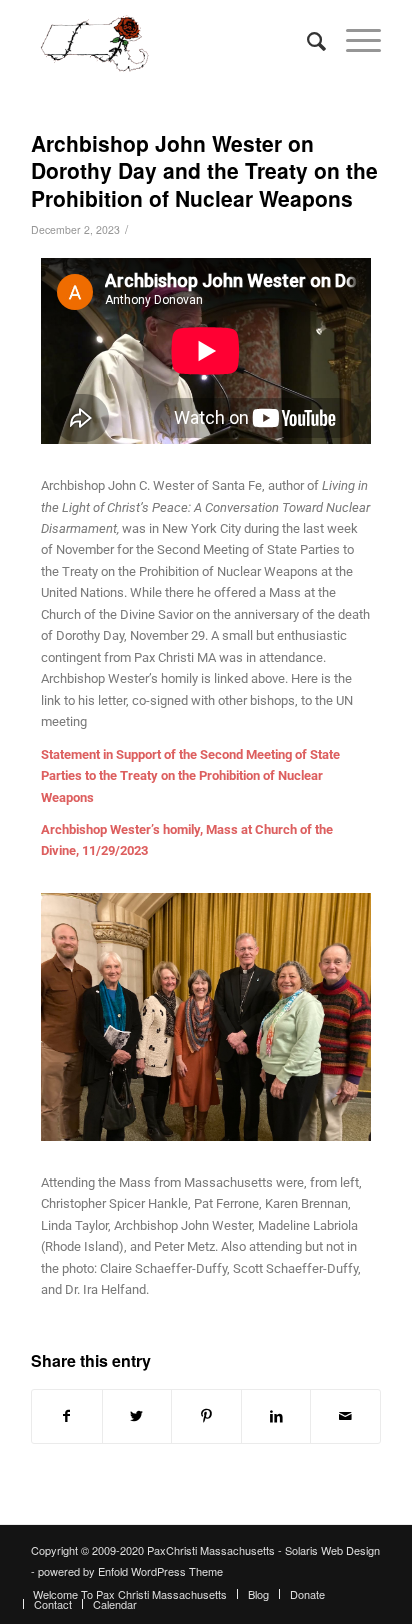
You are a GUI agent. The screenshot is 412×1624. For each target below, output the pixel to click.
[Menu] (353, 40)
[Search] (306, 40)
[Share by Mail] (345, 1416)
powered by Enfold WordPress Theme (130, 1571)
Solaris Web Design (332, 1550)
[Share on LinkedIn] (276, 1416)
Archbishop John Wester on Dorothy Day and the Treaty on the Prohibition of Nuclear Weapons (204, 170)
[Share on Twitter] (137, 1416)
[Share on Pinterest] (206, 1416)
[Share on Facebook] (67, 1416)
